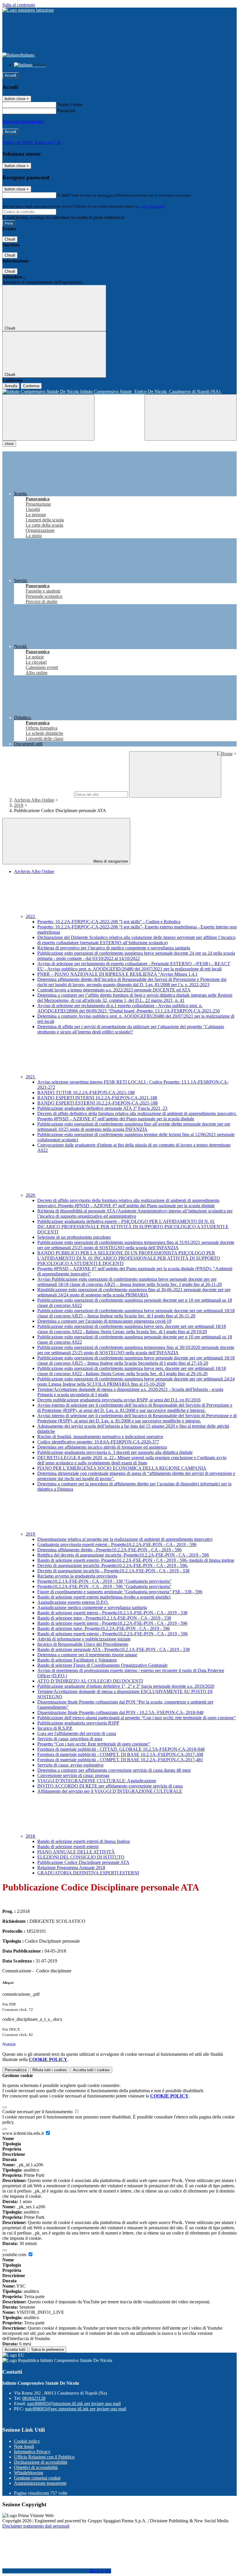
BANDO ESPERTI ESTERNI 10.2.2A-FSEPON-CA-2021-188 (97, 1103)
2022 (31, 916)
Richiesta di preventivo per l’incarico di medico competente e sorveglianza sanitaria (114, 948)
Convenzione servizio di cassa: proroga (73, 1775)
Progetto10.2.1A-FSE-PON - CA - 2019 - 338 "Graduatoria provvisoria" (104, 1581)
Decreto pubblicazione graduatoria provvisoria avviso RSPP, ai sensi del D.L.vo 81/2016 (119, 1400)
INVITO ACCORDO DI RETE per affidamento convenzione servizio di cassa (110, 1786)
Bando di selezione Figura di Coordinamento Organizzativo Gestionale (102, 1665)
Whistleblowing (29, 2473)
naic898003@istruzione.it (74, 2404)
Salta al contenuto (19, 5)
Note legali (24, 2446)
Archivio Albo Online (34, 800)
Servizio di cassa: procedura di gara (70, 1739)
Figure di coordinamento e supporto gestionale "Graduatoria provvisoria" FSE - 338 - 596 (120, 1592)
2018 (19, 805)
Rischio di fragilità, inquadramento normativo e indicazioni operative (100, 1437)
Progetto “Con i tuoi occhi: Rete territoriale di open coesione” (94, 1744)
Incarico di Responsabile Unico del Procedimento (83, 1644)
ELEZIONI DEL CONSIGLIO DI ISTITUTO (81, 1857)
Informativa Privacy (32, 2452)
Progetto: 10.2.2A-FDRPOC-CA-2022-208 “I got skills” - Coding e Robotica (109, 922)
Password (66, 111)
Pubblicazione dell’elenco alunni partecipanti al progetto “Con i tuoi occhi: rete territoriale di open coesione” (137, 1718)
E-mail (64, 195)
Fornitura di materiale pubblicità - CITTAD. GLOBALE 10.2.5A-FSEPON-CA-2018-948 (121, 1749)
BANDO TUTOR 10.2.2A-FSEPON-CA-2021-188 (86, 1092)
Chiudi (10, 239)
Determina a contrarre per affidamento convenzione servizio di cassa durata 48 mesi (114, 1770)
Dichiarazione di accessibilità (41, 2462)
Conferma (31, 386)
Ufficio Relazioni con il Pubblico (44, 2457)
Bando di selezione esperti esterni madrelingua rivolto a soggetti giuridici (104, 1597)
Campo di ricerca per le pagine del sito (38, 794)
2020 (31, 1195)
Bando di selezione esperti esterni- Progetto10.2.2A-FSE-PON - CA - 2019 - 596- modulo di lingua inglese (136, 1560)
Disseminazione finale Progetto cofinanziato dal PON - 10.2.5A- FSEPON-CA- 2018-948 (120, 1712)
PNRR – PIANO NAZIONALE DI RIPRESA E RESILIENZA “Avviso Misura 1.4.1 (117, 974)
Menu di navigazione (110, 861)
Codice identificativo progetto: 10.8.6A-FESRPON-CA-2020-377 (98, 1442)
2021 (31, 1077)
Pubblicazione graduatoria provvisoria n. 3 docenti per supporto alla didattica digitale (115, 1452)
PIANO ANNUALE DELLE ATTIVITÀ (76, 1852)
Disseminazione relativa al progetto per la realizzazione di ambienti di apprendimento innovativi (125, 1539)
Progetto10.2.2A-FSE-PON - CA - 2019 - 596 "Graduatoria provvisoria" (104, 1586)
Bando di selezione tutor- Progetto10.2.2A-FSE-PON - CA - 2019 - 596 (104, 1628)
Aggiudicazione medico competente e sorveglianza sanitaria (92, 1607)
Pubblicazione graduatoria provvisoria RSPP (78, 1723)
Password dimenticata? (23, 121)
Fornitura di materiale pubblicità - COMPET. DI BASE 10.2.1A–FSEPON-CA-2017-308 (120, 1754)
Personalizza (16, 2070)
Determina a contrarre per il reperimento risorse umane (87, 1655)
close (9, 444)
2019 (31, 1534)
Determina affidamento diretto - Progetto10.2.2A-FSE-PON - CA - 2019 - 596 (109, 1550)
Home (227, 754)
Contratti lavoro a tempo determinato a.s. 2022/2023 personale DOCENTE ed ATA (114, 990)
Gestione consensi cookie (37, 2478)
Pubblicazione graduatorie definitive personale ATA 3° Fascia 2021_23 (102, 1108)
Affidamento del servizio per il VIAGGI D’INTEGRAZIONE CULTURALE (110, 1791)
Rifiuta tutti (50, 2070)
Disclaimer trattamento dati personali (36, 2526)
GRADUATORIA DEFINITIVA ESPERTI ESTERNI (88, 1873)
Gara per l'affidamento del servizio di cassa (77, 1733)
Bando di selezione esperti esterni (68, 1847)
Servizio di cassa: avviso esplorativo (70, 1765)
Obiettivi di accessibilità (36, 2467)
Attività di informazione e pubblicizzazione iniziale (84, 1639)
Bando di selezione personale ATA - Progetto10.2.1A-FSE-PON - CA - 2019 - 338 (114, 1649)
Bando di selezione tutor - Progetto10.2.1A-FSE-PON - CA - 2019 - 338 (104, 1618)
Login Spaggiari (152, 206)
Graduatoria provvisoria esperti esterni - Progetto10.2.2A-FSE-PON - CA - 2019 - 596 (117, 1544)
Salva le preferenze (48, 2350)
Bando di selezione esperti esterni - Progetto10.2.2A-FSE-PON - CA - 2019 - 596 (113, 1634)
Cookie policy (27, 2441)
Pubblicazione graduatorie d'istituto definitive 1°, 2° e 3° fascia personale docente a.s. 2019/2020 (126, 1686)
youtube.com (15, 2255)
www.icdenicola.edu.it (24, 2133)
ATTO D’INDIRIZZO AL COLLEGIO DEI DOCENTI (90, 1681)
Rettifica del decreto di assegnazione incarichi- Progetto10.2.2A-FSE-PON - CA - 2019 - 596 (123, 1555)
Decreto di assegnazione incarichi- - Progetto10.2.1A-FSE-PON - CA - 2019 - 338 (113, 1571)
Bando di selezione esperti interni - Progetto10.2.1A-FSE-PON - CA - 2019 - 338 (112, 1613)
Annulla (11, 386)
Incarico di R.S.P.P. (55, 1728)
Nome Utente (70, 105)
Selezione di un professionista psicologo (74, 1237)
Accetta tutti (91, 2070)
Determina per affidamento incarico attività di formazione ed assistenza (102, 1447)
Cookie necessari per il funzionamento (38, 2112)
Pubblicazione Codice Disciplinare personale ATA (83, 1862)
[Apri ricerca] (191, 417)
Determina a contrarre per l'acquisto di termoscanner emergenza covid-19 (104, 1321)
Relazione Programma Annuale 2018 (71, 1868)
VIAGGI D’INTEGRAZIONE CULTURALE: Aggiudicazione (97, 1781)
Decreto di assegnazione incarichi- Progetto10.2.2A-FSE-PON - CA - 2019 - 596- (113, 1565)
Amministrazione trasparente (40, 2483)
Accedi (10, 75)
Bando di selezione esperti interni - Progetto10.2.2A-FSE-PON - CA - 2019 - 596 (112, 1623)
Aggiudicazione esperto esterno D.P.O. (73, 1602)
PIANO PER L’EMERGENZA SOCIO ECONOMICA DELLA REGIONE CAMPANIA (122, 1468)
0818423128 (34, 2398)
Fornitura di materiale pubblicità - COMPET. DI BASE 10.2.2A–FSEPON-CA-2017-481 (120, 1760)
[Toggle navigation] (48, 417)
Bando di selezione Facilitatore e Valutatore (77, 1660)
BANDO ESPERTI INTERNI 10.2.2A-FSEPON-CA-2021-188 (97, 1098)
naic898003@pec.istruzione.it (76, 2409)
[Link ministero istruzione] (28, 10)
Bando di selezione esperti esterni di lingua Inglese (84, 1841)
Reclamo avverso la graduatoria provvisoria (77, 1576)
